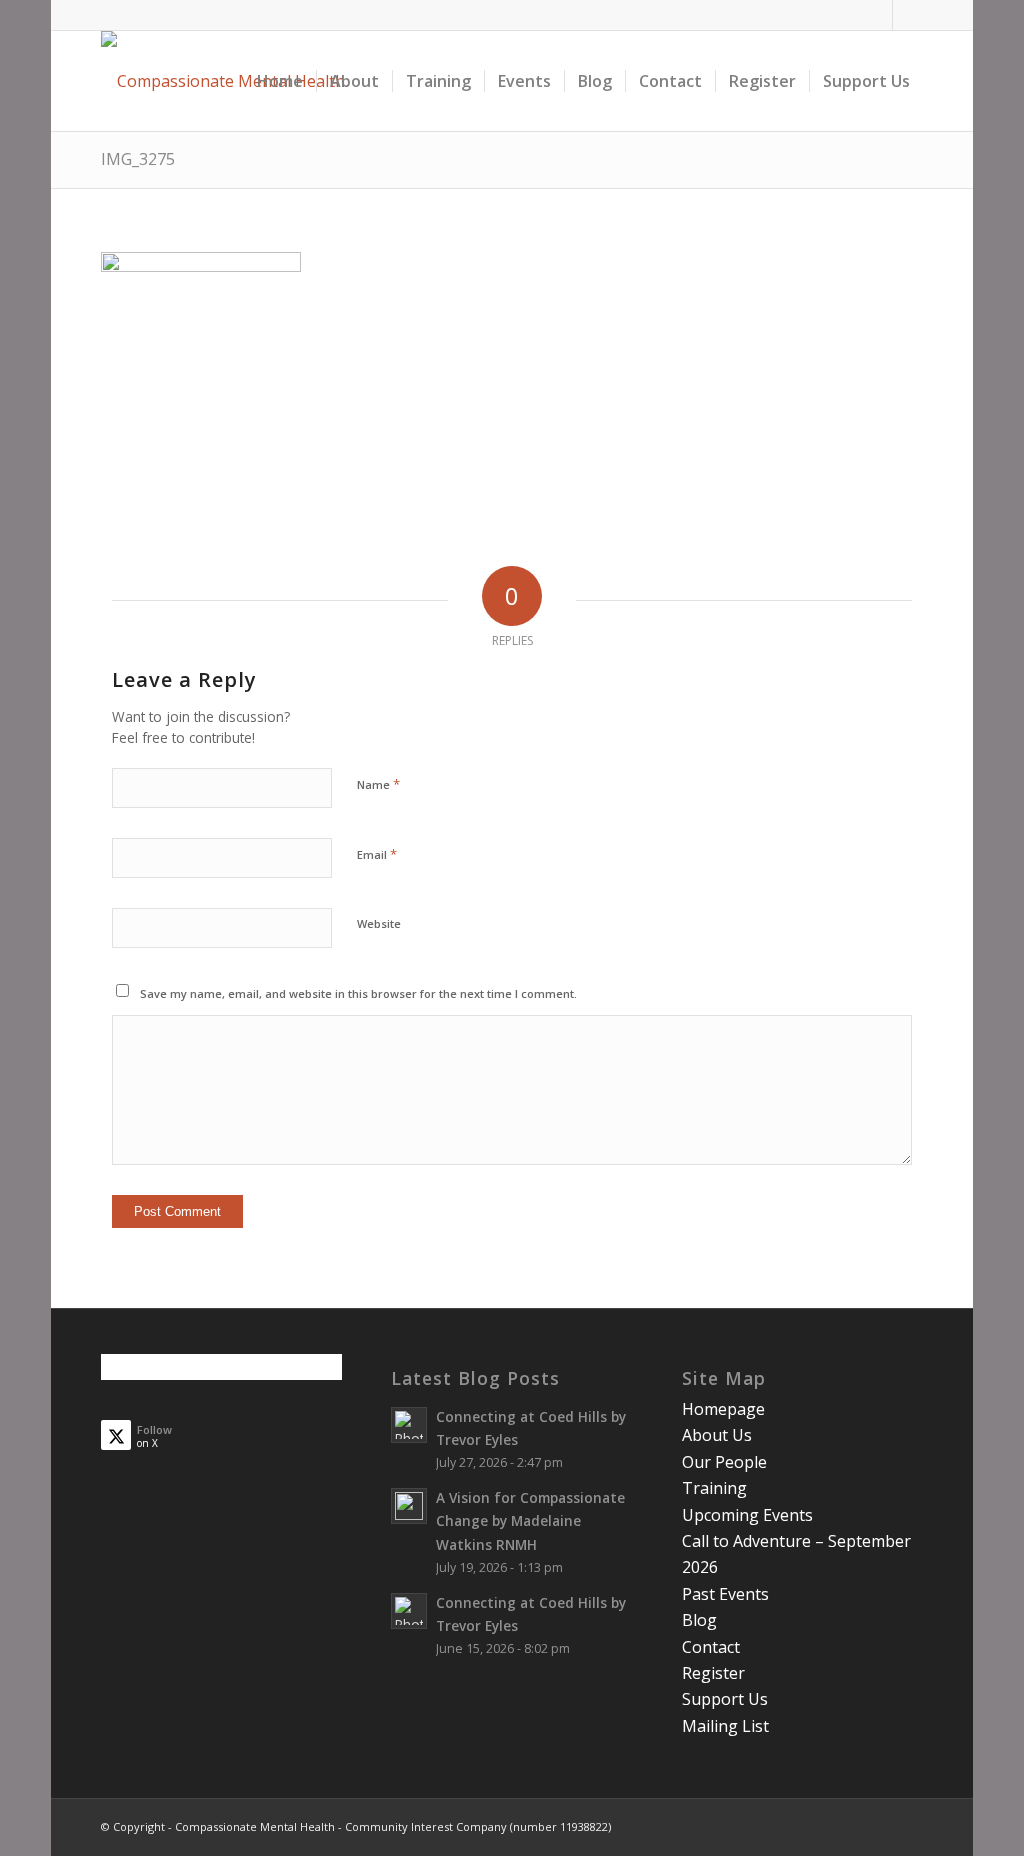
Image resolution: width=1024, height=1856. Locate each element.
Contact (711, 1647)
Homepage (723, 1409)
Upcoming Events (747, 1515)
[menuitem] (280, 81)
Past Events (725, 1594)
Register (713, 1673)
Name (378, 784)
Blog (699, 1620)
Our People (724, 1462)
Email (377, 854)
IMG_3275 (138, 159)
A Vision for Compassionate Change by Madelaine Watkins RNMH (530, 1520)
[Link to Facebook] (877, 15)
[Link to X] (908, 15)
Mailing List (725, 1726)
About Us (717, 1435)
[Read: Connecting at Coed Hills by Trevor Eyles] (409, 1425)
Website (379, 923)
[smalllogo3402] (223, 81)
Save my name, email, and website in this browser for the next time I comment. (358, 993)
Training (714, 1488)
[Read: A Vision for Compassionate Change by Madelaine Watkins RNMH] (409, 1506)
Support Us (725, 1699)
